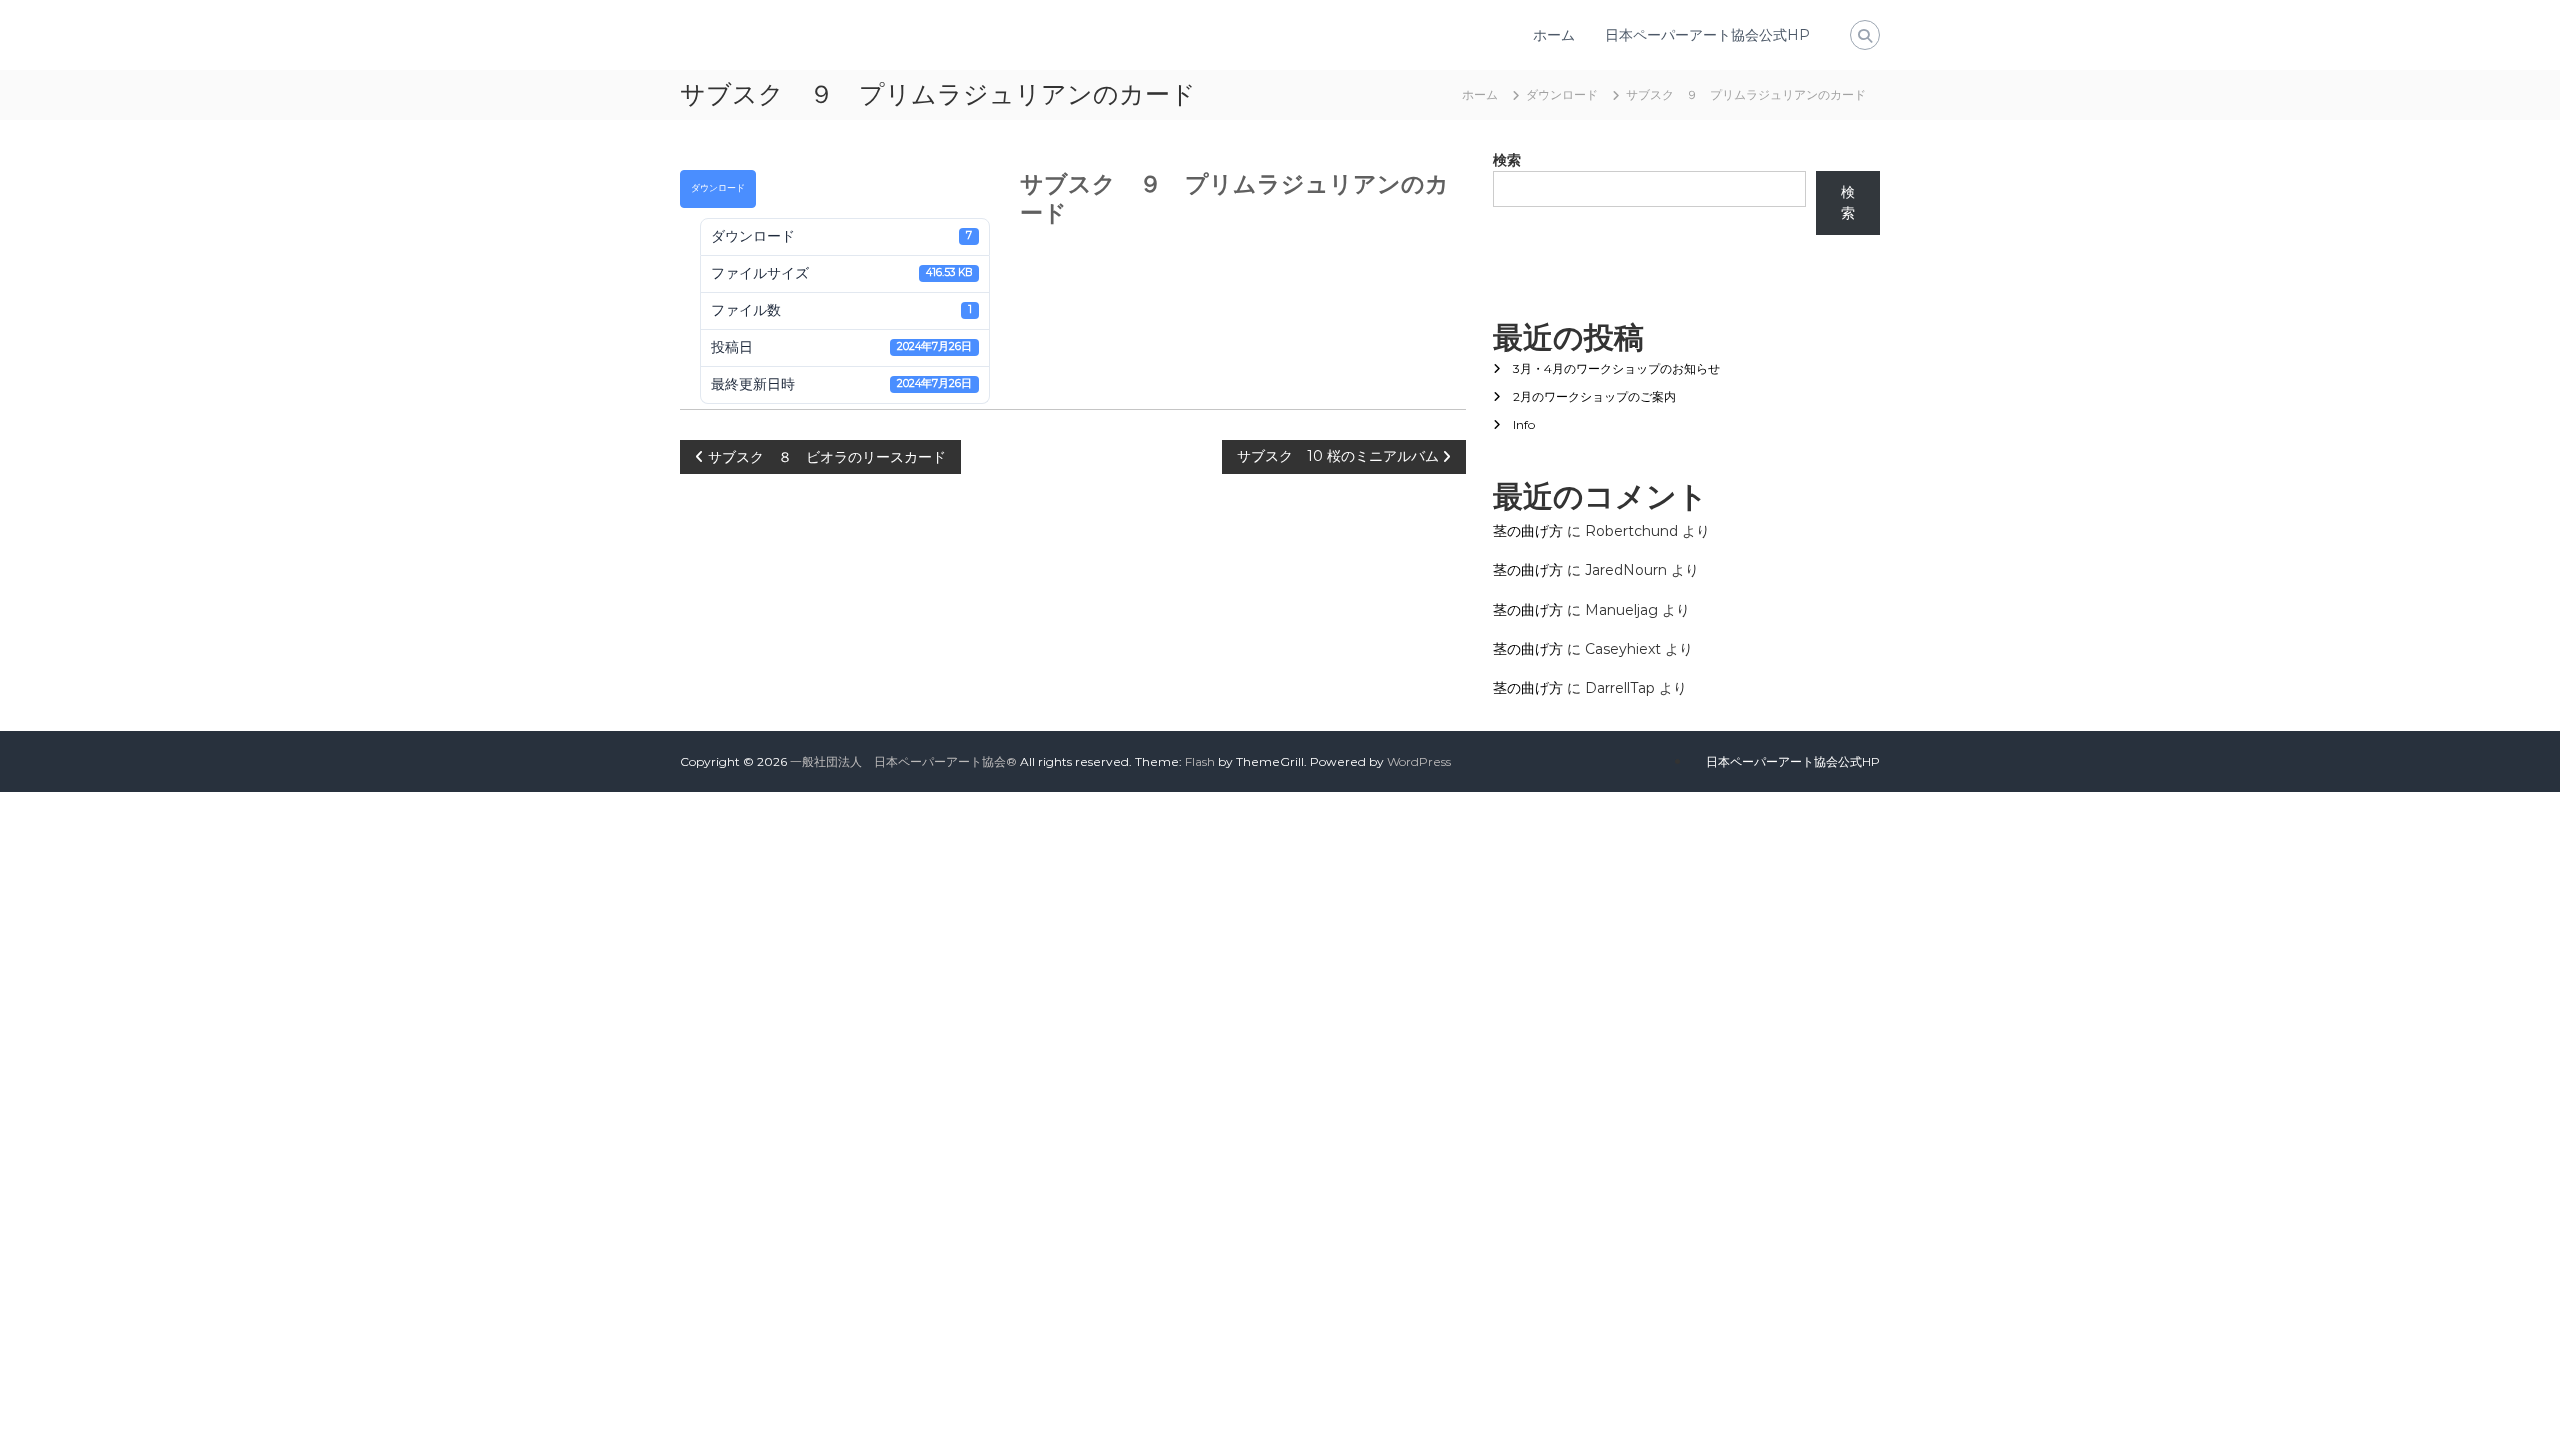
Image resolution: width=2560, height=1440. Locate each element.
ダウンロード (718, 188)
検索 (1507, 160)
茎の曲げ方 (1528, 531)
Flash (1200, 761)
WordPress (1419, 761)
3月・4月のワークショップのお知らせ (1616, 368)
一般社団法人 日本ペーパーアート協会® (903, 761)
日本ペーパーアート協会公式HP (1707, 35)
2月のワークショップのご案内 (1594, 396)
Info (1524, 424)
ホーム (1554, 35)
